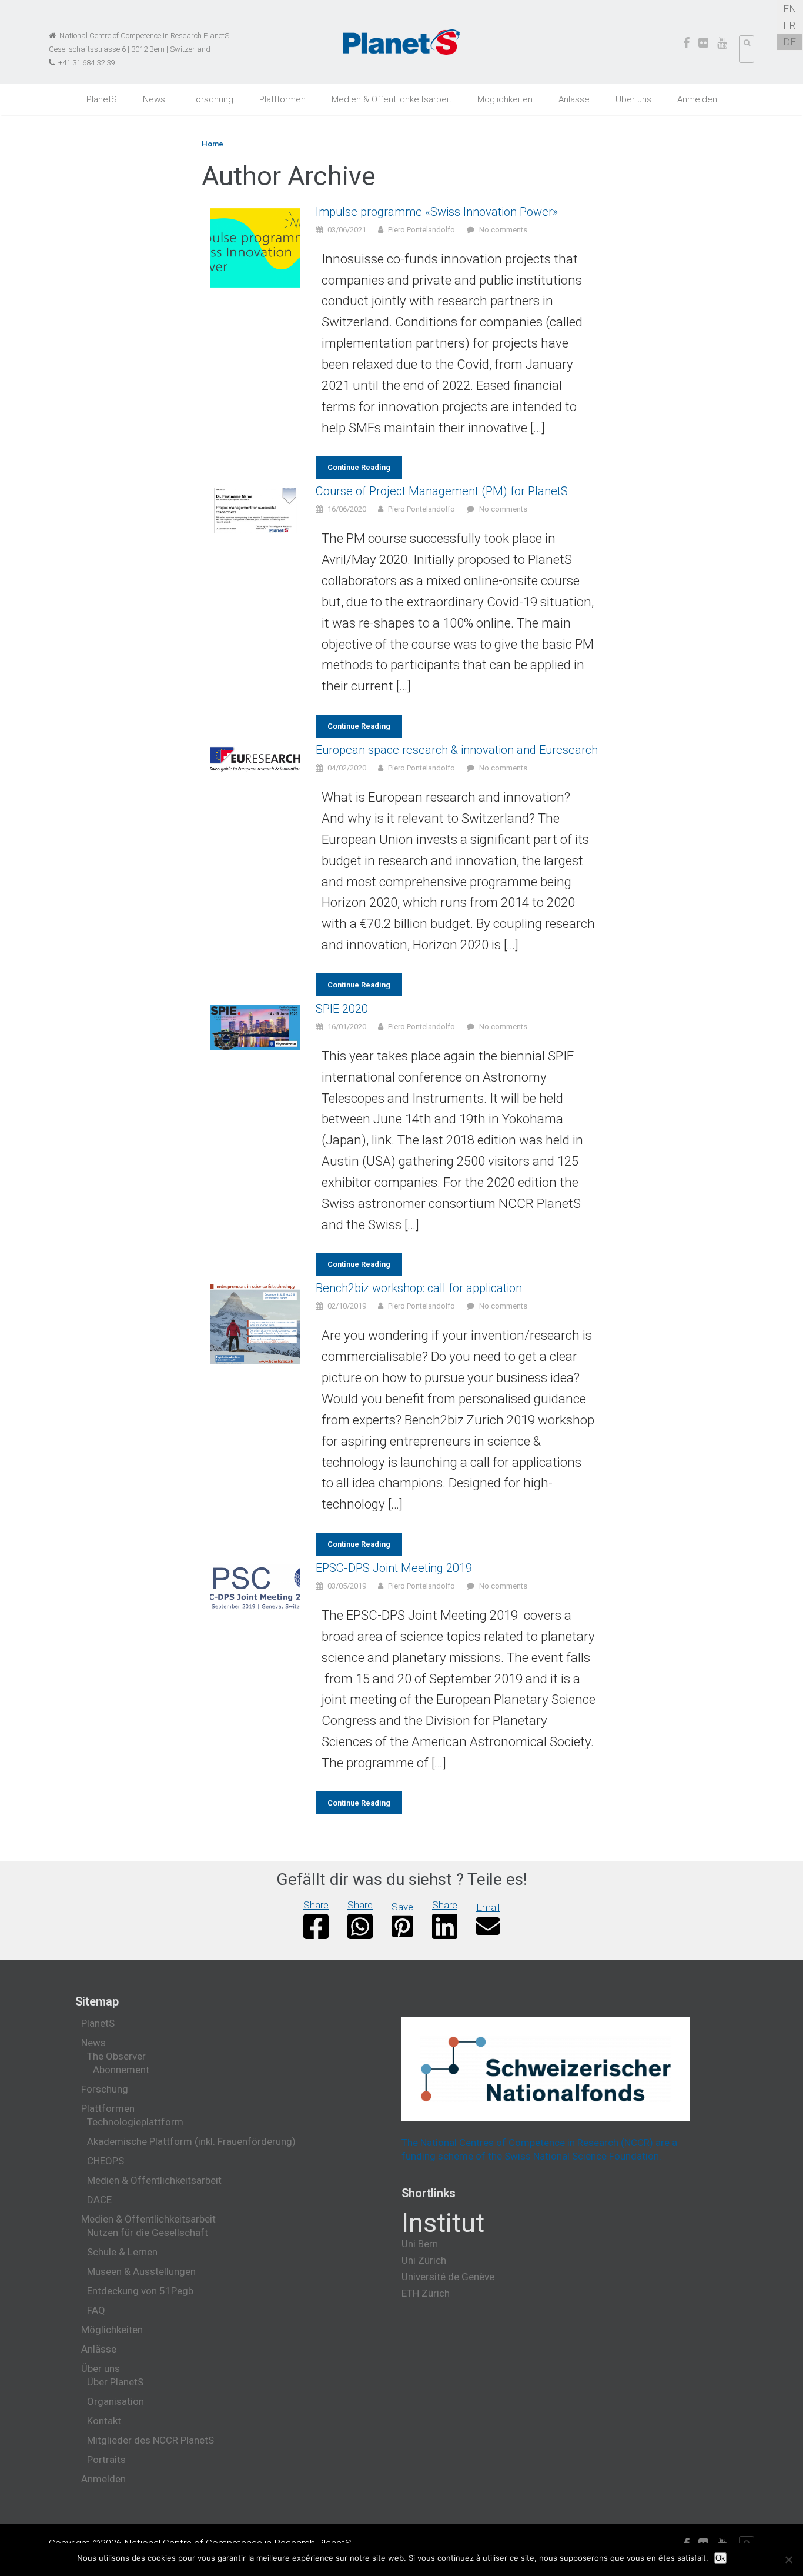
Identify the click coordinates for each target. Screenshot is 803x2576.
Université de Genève (448, 2277)
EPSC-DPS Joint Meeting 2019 (394, 1568)
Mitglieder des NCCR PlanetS (150, 2440)
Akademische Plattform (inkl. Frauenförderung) (191, 2141)
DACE (99, 2200)
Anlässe (574, 99)
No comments (503, 230)
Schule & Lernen (122, 2252)
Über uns (633, 99)
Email (488, 1907)
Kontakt (104, 2421)
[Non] (788, 2560)
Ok (720, 2558)
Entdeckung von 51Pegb (140, 2291)
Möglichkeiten (505, 99)
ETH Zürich (426, 2293)
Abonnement (121, 2070)
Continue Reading (359, 467)
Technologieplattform (135, 2122)
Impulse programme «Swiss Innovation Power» (437, 212)
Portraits (106, 2460)
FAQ (96, 2310)
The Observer (116, 2056)
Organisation (116, 2401)
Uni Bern (420, 2244)
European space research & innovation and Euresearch (457, 750)
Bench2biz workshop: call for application (419, 1288)
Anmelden (697, 99)
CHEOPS (106, 2161)
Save (402, 1907)
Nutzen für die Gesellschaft (148, 2233)
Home (213, 144)
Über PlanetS (115, 2382)
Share (316, 1905)
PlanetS (102, 99)
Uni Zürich (424, 2260)
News (154, 99)
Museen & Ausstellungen (141, 2271)
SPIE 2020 (342, 1009)
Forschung (212, 99)
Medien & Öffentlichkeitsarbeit (392, 99)
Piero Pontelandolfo (421, 230)
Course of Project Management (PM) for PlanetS (442, 491)
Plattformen (282, 99)
